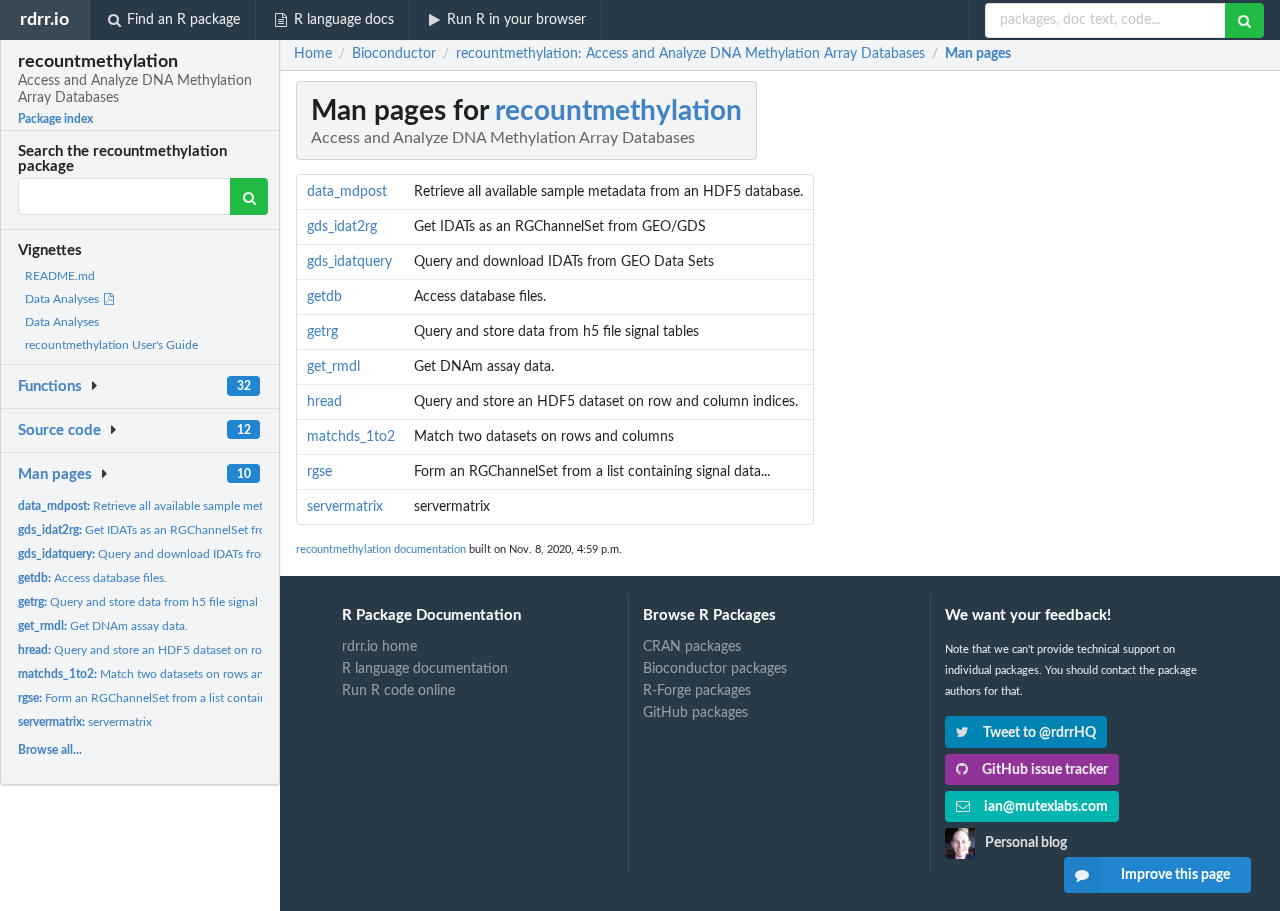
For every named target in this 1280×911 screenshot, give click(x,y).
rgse (319, 472)
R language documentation (425, 669)
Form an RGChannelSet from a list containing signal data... (184, 698)
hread (324, 402)
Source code (59, 430)
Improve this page (1175, 875)
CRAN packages (692, 647)
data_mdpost (347, 192)
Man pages (55, 474)
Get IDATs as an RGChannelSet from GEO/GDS (176, 530)
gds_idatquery (349, 262)
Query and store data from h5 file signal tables (155, 602)
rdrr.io (44, 19)
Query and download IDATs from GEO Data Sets (185, 554)
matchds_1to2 (351, 437)
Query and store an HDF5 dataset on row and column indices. (199, 650)
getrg (322, 332)
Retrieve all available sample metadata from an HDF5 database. (221, 506)
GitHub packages (695, 713)
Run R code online (398, 691)
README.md (60, 276)
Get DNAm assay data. (103, 626)
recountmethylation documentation (381, 549)
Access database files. (92, 578)
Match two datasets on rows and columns (168, 674)
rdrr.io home (379, 647)
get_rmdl (333, 367)
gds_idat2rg (342, 227)
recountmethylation (618, 111)
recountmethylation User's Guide (111, 345)
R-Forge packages (697, 691)
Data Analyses (63, 299)
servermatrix (85, 722)
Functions (50, 386)
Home (313, 54)
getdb (324, 297)
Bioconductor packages (715, 669)
